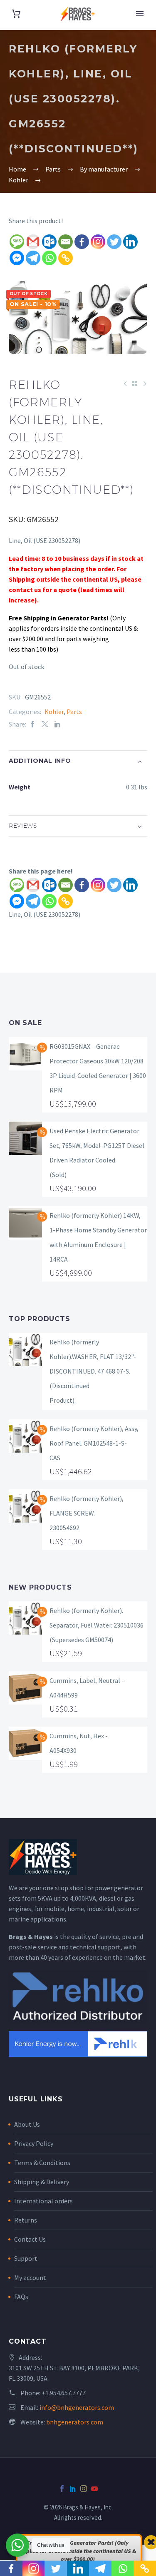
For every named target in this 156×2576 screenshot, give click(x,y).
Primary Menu (140, 14)
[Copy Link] (66, 258)
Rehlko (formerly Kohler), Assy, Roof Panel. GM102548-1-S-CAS (94, 1443)
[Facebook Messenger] (17, 258)
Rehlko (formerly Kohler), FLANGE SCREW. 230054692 (87, 1513)
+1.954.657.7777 (64, 2393)
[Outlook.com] (49, 242)
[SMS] (17, 242)
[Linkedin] (130, 242)
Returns (26, 2220)
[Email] (66, 242)
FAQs (21, 2297)
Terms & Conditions (42, 2163)
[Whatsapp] (49, 258)
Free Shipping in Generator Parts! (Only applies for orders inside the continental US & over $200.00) (78, 2551)
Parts (74, 712)
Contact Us (30, 2239)
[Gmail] (33, 242)
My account (30, 2277)
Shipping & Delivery (42, 2182)
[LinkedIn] (57, 724)
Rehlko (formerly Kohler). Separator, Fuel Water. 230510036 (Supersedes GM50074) (97, 1625)
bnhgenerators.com (75, 2422)
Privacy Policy (34, 2143)
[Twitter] (114, 242)
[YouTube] (94, 2489)
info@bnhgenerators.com (77, 2407)
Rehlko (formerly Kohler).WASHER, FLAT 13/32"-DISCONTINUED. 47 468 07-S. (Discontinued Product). (93, 1371)
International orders (43, 2201)
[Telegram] (33, 258)
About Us (27, 2124)
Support (26, 2258)
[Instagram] (98, 242)
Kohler (54, 712)
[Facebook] (82, 242)
